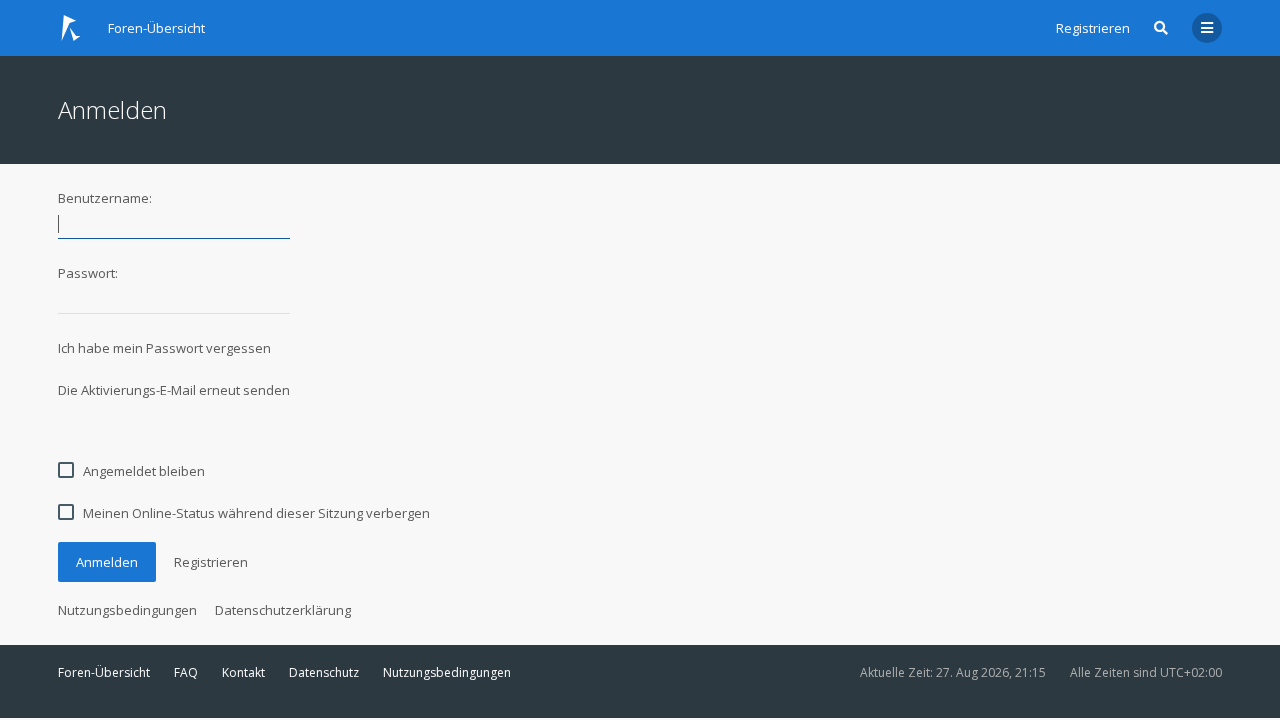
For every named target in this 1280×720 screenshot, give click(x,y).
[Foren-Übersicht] (71, 28)
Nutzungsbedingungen (127, 610)
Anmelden (107, 562)
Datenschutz (324, 672)
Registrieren (1093, 28)
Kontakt (243, 672)
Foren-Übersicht (104, 672)
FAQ (186, 672)
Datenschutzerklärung (283, 610)
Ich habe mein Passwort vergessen (164, 348)
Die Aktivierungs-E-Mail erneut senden (174, 390)
